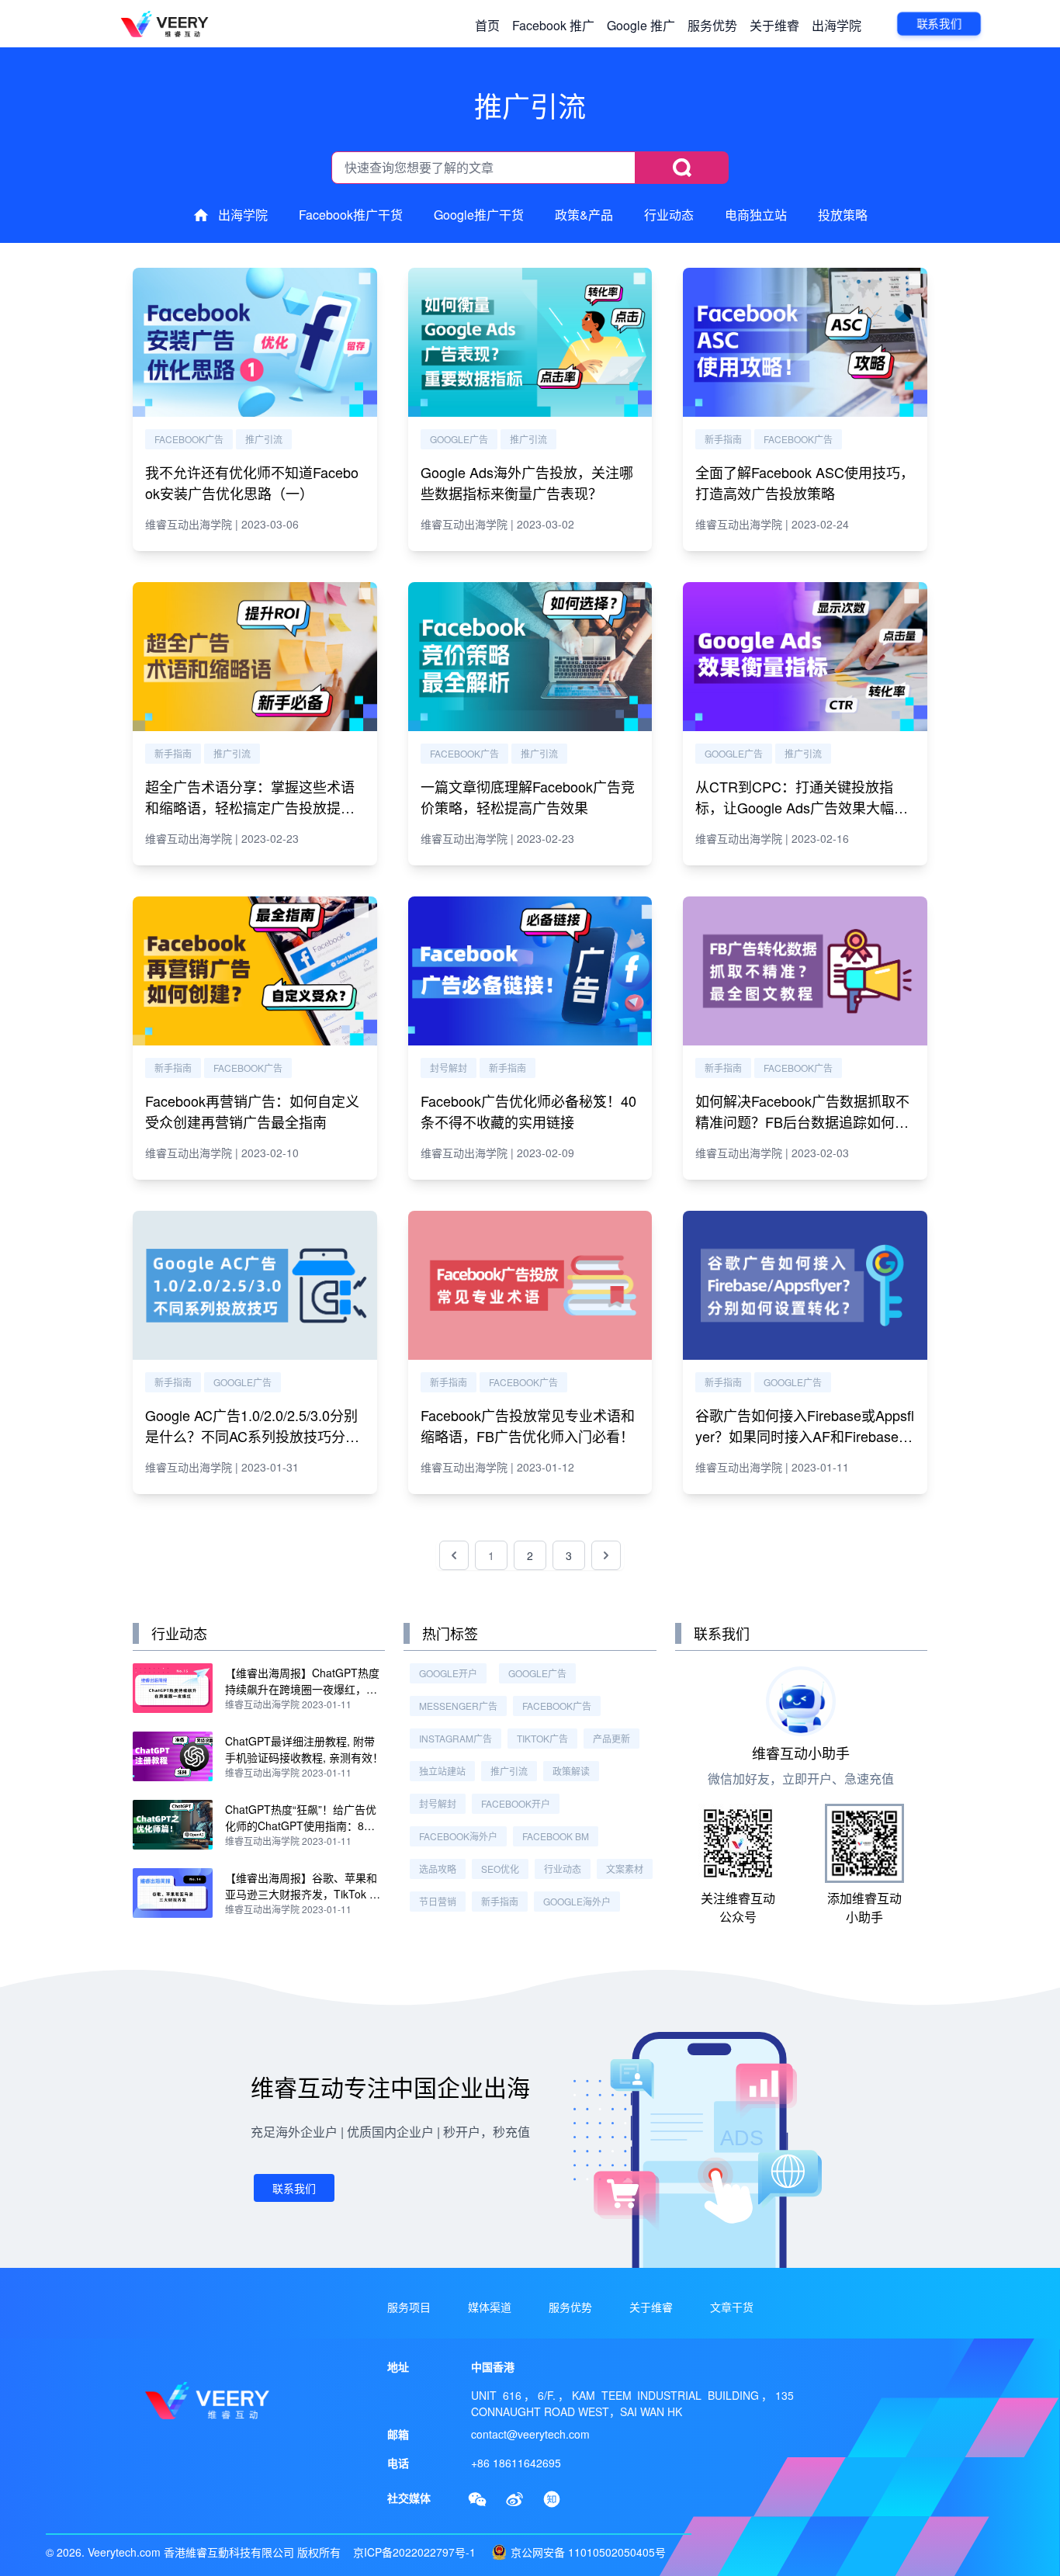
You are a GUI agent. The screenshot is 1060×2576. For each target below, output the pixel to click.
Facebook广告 (189, 439)
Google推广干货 (479, 215)
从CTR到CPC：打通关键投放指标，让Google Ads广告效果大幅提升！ (802, 807)
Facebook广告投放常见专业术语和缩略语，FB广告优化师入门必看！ (528, 1425)
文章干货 (732, 2307)
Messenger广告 (458, 1706)
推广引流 (264, 439)
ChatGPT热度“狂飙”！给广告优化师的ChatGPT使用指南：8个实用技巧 (301, 1825)
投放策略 (843, 215)
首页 (487, 25)
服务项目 (409, 2307)
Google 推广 (641, 25)
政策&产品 (584, 215)
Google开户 (448, 1673)
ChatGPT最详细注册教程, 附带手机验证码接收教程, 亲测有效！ (304, 1749)
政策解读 (571, 1771)
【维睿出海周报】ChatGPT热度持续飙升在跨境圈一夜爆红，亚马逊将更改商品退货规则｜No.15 (305, 1689)
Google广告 (459, 439)
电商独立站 (756, 215)
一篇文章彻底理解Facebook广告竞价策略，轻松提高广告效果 (528, 797)
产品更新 (611, 1738)
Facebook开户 (516, 1803)
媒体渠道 (490, 2307)
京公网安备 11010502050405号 (588, 2552)
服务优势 (712, 25)
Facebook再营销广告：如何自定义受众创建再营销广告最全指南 (252, 1111)
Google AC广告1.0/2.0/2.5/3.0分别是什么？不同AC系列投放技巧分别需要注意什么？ (252, 1436)
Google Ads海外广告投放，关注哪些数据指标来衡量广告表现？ (527, 482)
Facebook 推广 (553, 25)
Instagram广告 (456, 1738)
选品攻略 (438, 1869)
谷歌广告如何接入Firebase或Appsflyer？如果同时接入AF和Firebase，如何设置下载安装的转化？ (805, 1436)
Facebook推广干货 (351, 215)
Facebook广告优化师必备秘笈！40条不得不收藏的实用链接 (528, 1111)
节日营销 (438, 1901)
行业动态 (669, 215)
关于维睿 (774, 25)
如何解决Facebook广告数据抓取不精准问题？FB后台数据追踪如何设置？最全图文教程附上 (802, 1122)
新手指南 (723, 439)
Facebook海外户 (458, 1836)
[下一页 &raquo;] (606, 1555)
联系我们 (939, 23)
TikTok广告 (542, 1738)
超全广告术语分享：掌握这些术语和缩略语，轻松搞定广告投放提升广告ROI (250, 807)
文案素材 (625, 1869)
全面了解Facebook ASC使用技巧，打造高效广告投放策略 (805, 482)
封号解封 (449, 1068)
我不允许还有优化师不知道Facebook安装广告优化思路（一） (252, 482)
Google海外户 (577, 1901)
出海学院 (837, 25)
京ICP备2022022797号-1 (414, 2552)
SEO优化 (500, 1869)
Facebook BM (556, 1836)
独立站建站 (442, 1771)
